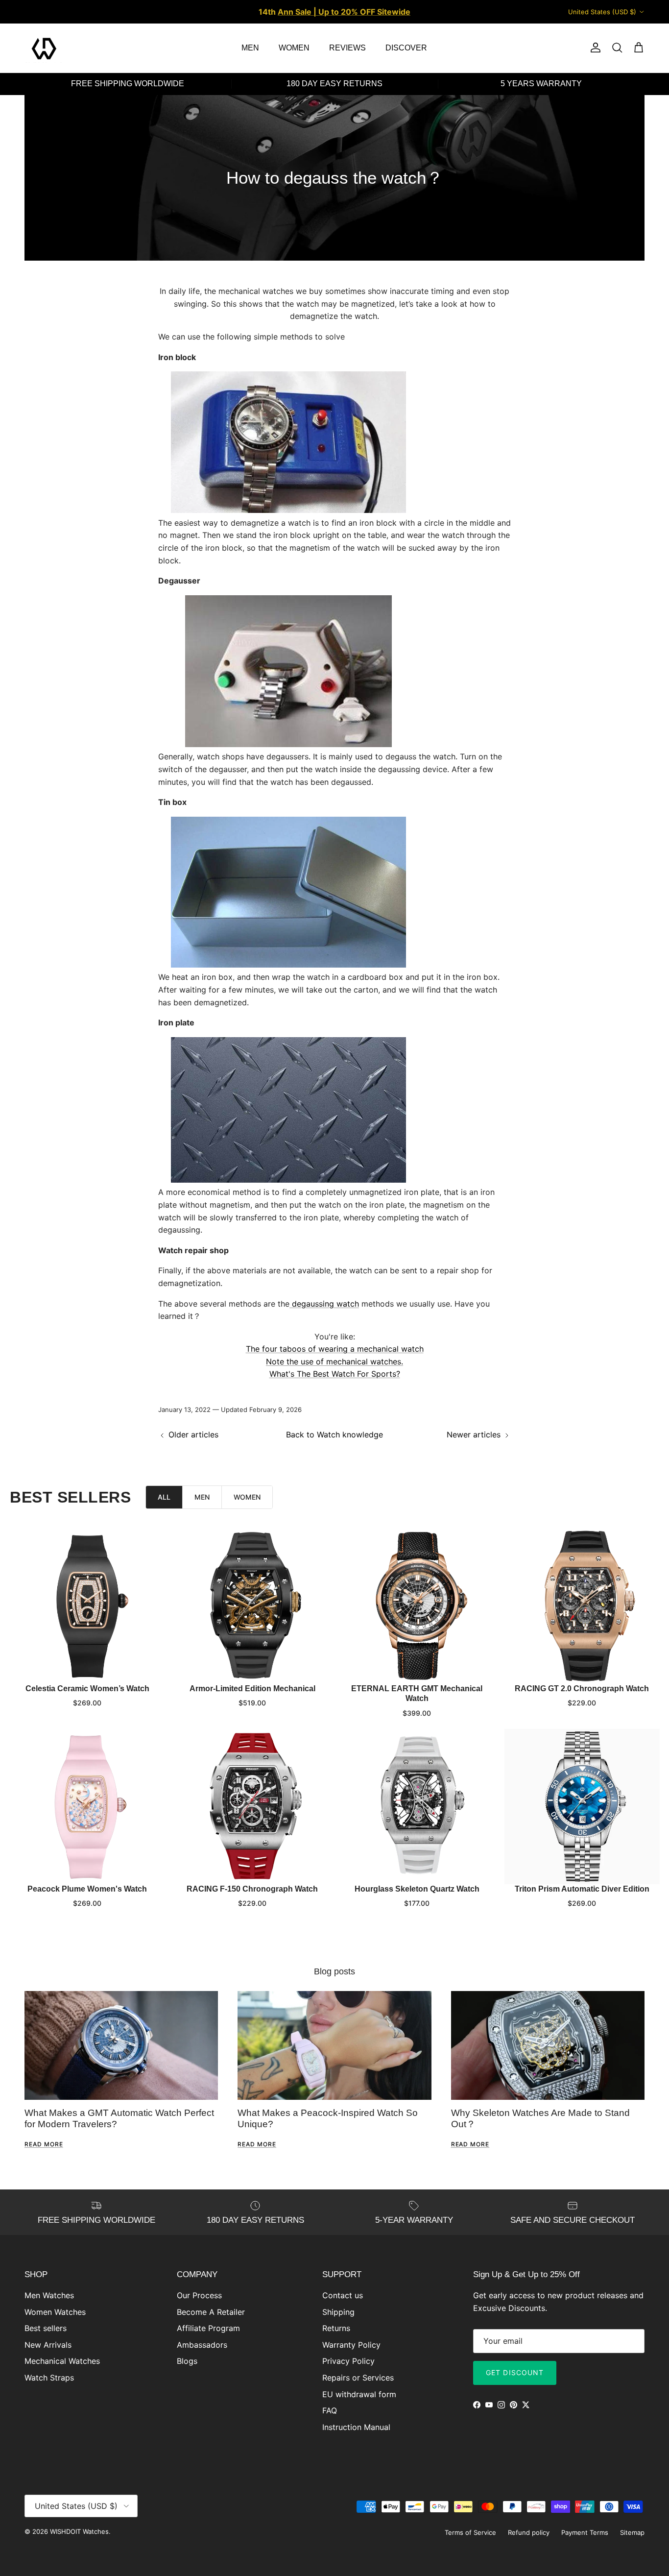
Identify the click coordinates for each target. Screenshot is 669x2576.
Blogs (187, 2361)
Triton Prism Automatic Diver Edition (582, 1888)
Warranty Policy (351, 2345)
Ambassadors (202, 2345)
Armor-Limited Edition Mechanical (252, 1689)
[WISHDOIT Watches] (44, 48)
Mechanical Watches (62, 2361)
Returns (336, 2328)
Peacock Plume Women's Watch (87, 1888)
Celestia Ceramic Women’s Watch (87, 1689)
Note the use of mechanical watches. (334, 1361)
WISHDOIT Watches (79, 2531)
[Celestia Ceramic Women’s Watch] (87, 1606)
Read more (44, 2144)
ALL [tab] (164, 1497)
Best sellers (46, 2328)
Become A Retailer (211, 2312)
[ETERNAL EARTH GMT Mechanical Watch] (417, 1606)
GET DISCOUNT (515, 2372)
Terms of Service (470, 2532)
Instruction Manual (356, 2427)
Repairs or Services (358, 2378)
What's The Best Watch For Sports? (335, 1374)
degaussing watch (324, 1304)
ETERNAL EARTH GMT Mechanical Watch (417, 1694)
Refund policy (529, 2532)
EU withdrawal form (359, 2394)
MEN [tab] (202, 1497)
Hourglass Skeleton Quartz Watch (417, 1888)
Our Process (199, 2295)
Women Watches (55, 2312)
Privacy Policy (348, 2361)
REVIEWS (347, 48)
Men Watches (49, 2295)
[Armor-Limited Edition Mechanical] (252, 1606)
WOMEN (294, 48)
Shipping (338, 2312)
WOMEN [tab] (247, 1497)
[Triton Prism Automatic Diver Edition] (582, 1807)
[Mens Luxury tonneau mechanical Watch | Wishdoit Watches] (288, 510)
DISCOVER (406, 48)
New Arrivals (48, 2345)
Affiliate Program (208, 2328)
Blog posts (334, 1971)
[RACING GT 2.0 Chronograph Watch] (582, 1606)
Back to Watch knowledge (334, 1434)
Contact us (343, 2295)
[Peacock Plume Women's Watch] (87, 1807)
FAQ (330, 2410)
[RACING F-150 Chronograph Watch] (252, 1807)
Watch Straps (49, 2378)
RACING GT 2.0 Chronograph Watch (582, 1689)
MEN (250, 48)
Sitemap (632, 2532)
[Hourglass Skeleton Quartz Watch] (417, 1807)
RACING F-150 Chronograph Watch (252, 1888)
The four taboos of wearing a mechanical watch (335, 1349)
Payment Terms (585, 2532)
